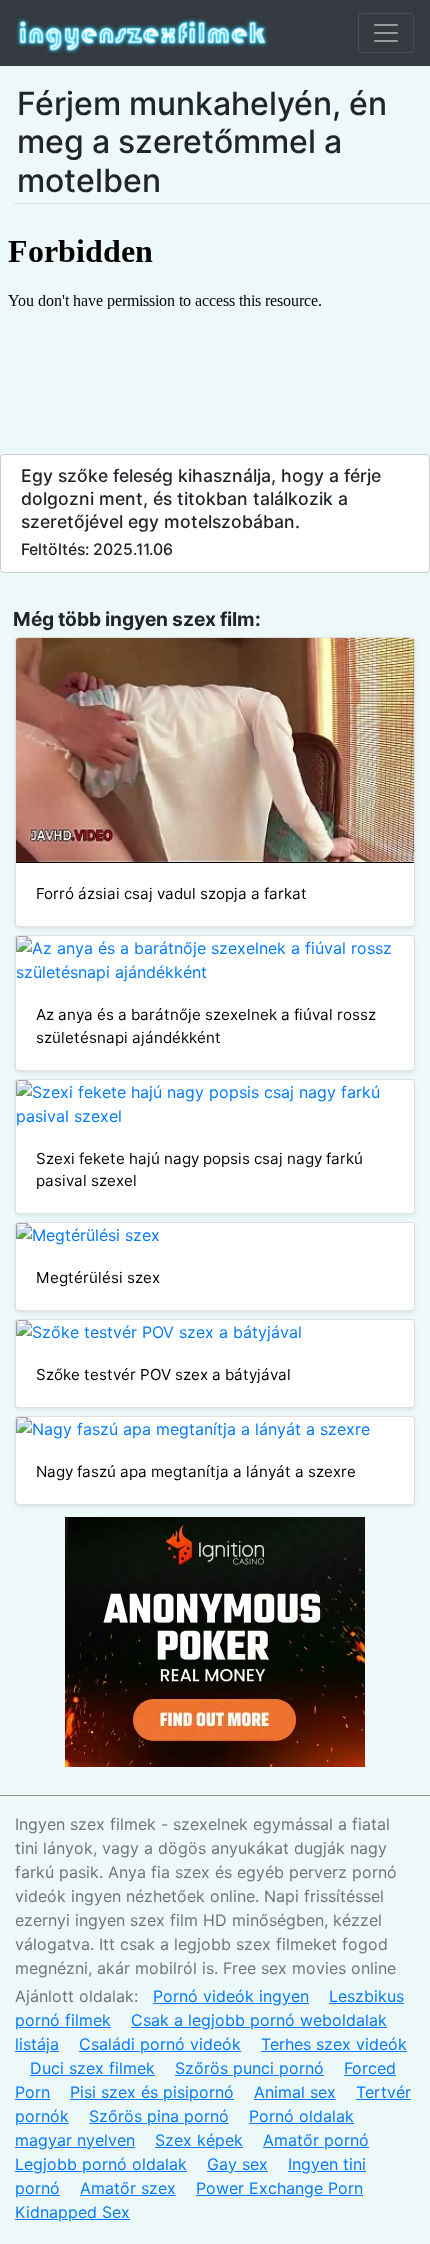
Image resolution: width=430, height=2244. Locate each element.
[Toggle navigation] (386, 33)
